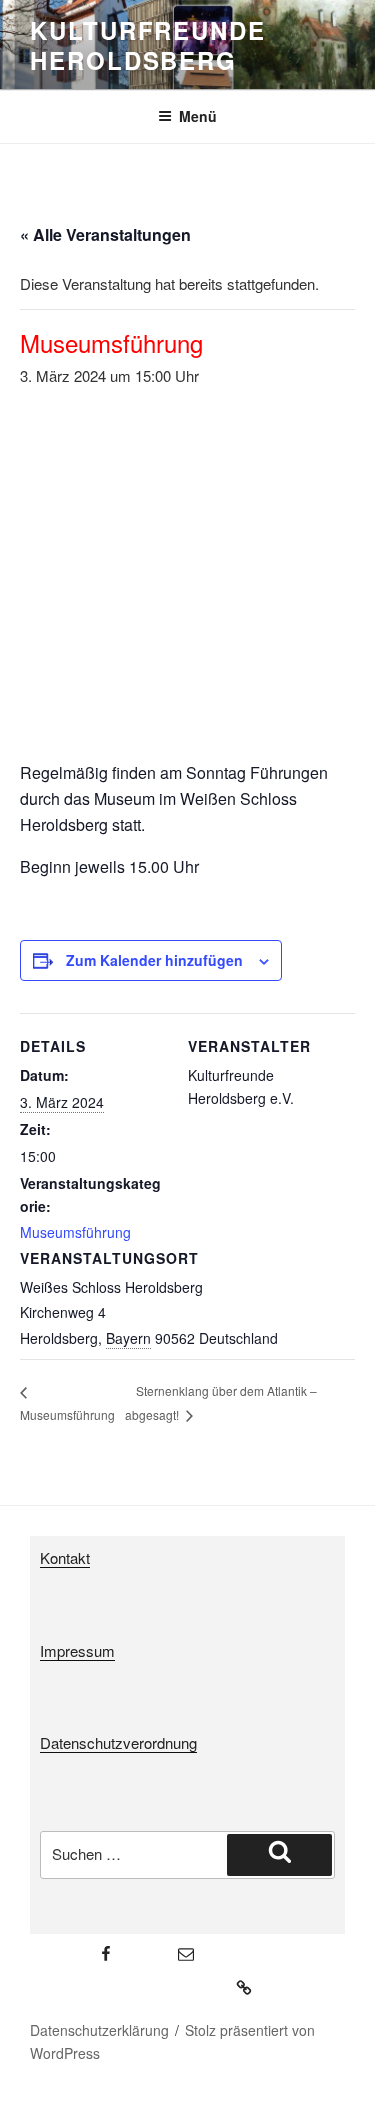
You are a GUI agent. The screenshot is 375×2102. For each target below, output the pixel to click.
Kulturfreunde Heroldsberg (148, 45)
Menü (198, 116)
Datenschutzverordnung (118, 1742)
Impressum (77, 1650)
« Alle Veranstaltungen (105, 234)
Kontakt (65, 1557)
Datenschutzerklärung (99, 2030)
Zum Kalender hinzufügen (154, 960)
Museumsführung (75, 1232)
